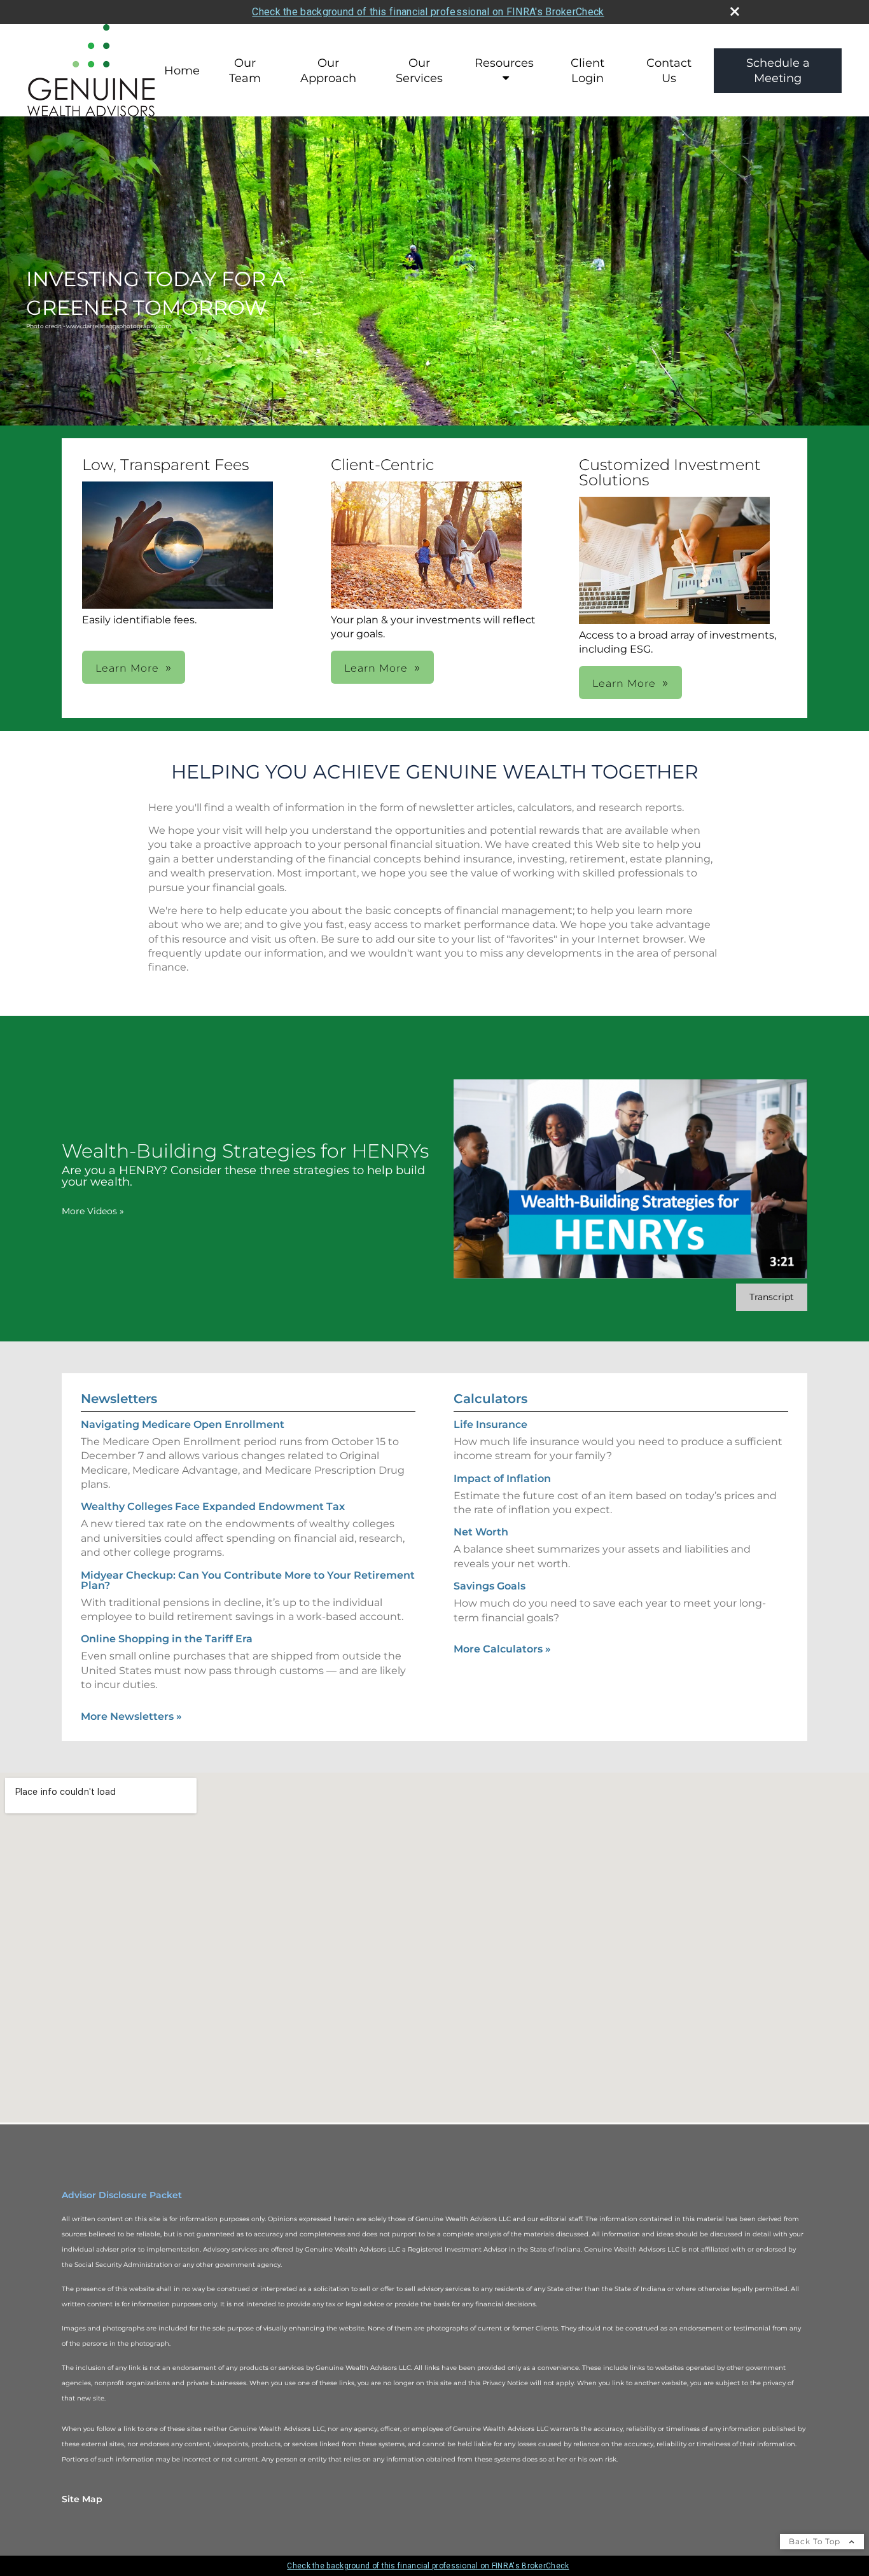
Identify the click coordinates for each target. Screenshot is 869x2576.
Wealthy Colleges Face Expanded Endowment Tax (213, 1506)
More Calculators (502, 1649)
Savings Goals (490, 1586)
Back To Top (816, 2541)
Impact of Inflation (502, 1478)
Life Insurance (490, 1424)
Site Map (82, 2499)
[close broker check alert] (735, 11)
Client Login (587, 71)
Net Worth (481, 1532)
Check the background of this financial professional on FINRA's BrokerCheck (428, 12)
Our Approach (328, 71)
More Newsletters (131, 1716)
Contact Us (669, 71)
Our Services (419, 71)
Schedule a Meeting (778, 71)
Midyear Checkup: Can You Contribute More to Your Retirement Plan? (248, 1580)
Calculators (490, 1399)
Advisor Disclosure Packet (122, 2195)
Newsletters (119, 1399)
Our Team (245, 71)
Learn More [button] (127, 668)
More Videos (93, 1211)
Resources (504, 63)
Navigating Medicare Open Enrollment (183, 1424)
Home (182, 71)
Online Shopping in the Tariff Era (167, 1639)
